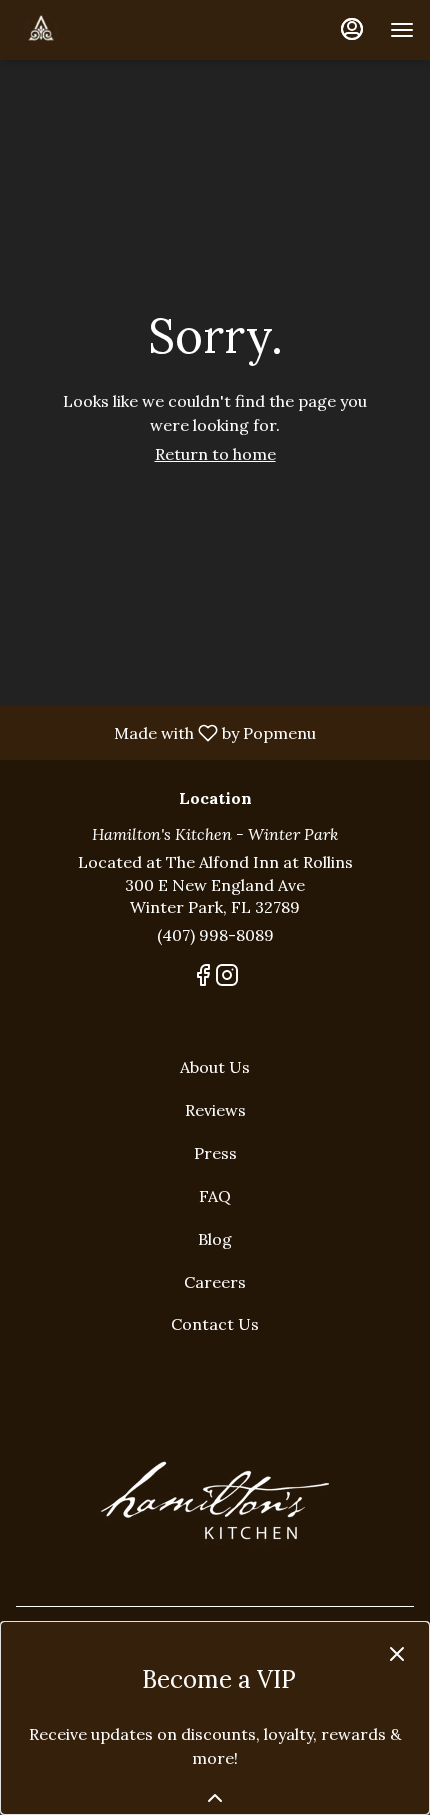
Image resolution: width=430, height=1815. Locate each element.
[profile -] (352, 29)
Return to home (215, 454)
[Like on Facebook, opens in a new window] (203, 978)
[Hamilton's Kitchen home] (106, 30)
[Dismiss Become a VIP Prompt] (397, 1654)
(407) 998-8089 (215, 935)
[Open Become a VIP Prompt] (215, 1798)
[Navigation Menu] (402, 30)
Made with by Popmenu (165, 732)
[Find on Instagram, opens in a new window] (227, 978)
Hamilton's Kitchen (215, 1501)
